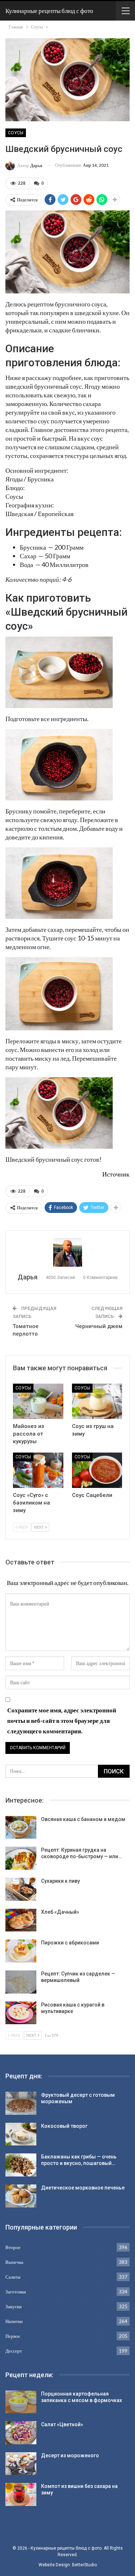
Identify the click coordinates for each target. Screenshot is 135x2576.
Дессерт (14, 2351)
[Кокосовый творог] (21, 2134)
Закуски (13, 2306)
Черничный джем (99, 1326)
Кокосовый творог (64, 2126)
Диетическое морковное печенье (83, 2188)
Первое (13, 2336)
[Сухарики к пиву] (21, 1889)
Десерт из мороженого (70, 2455)
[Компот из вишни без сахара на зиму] (21, 2494)
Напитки (14, 2321)
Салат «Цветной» (62, 2424)
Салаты (13, 2277)
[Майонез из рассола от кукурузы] (38, 1401)
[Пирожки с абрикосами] (21, 1951)
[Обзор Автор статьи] (67, 1252)
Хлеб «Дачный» (60, 1912)
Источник (116, 1174)
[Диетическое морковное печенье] (21, 2196)
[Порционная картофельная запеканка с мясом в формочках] (21, 2402)
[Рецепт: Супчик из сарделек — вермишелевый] (21, 1982)
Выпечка (14, 2262)
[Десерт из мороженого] (21, 2464)
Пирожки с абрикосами (70, 1943)
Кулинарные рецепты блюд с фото (49, 11)
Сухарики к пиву (60, 1881)
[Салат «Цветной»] (21, 2433)
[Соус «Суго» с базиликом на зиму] (38, 1470)
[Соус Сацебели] (97, 1470)
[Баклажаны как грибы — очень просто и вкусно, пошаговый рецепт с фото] (21, 2165)
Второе (13, 2247)
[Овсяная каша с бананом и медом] (21, 1828)
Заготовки (16, 2292)
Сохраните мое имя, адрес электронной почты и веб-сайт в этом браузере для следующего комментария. (62, 1721)
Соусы (16, 133)
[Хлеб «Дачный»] (21, 1920)
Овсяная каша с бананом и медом (83, 1819)
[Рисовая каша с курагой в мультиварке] (21, 2013)
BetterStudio (84, 2565)
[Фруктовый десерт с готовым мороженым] (21, 2103)
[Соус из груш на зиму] (97, 1401)
